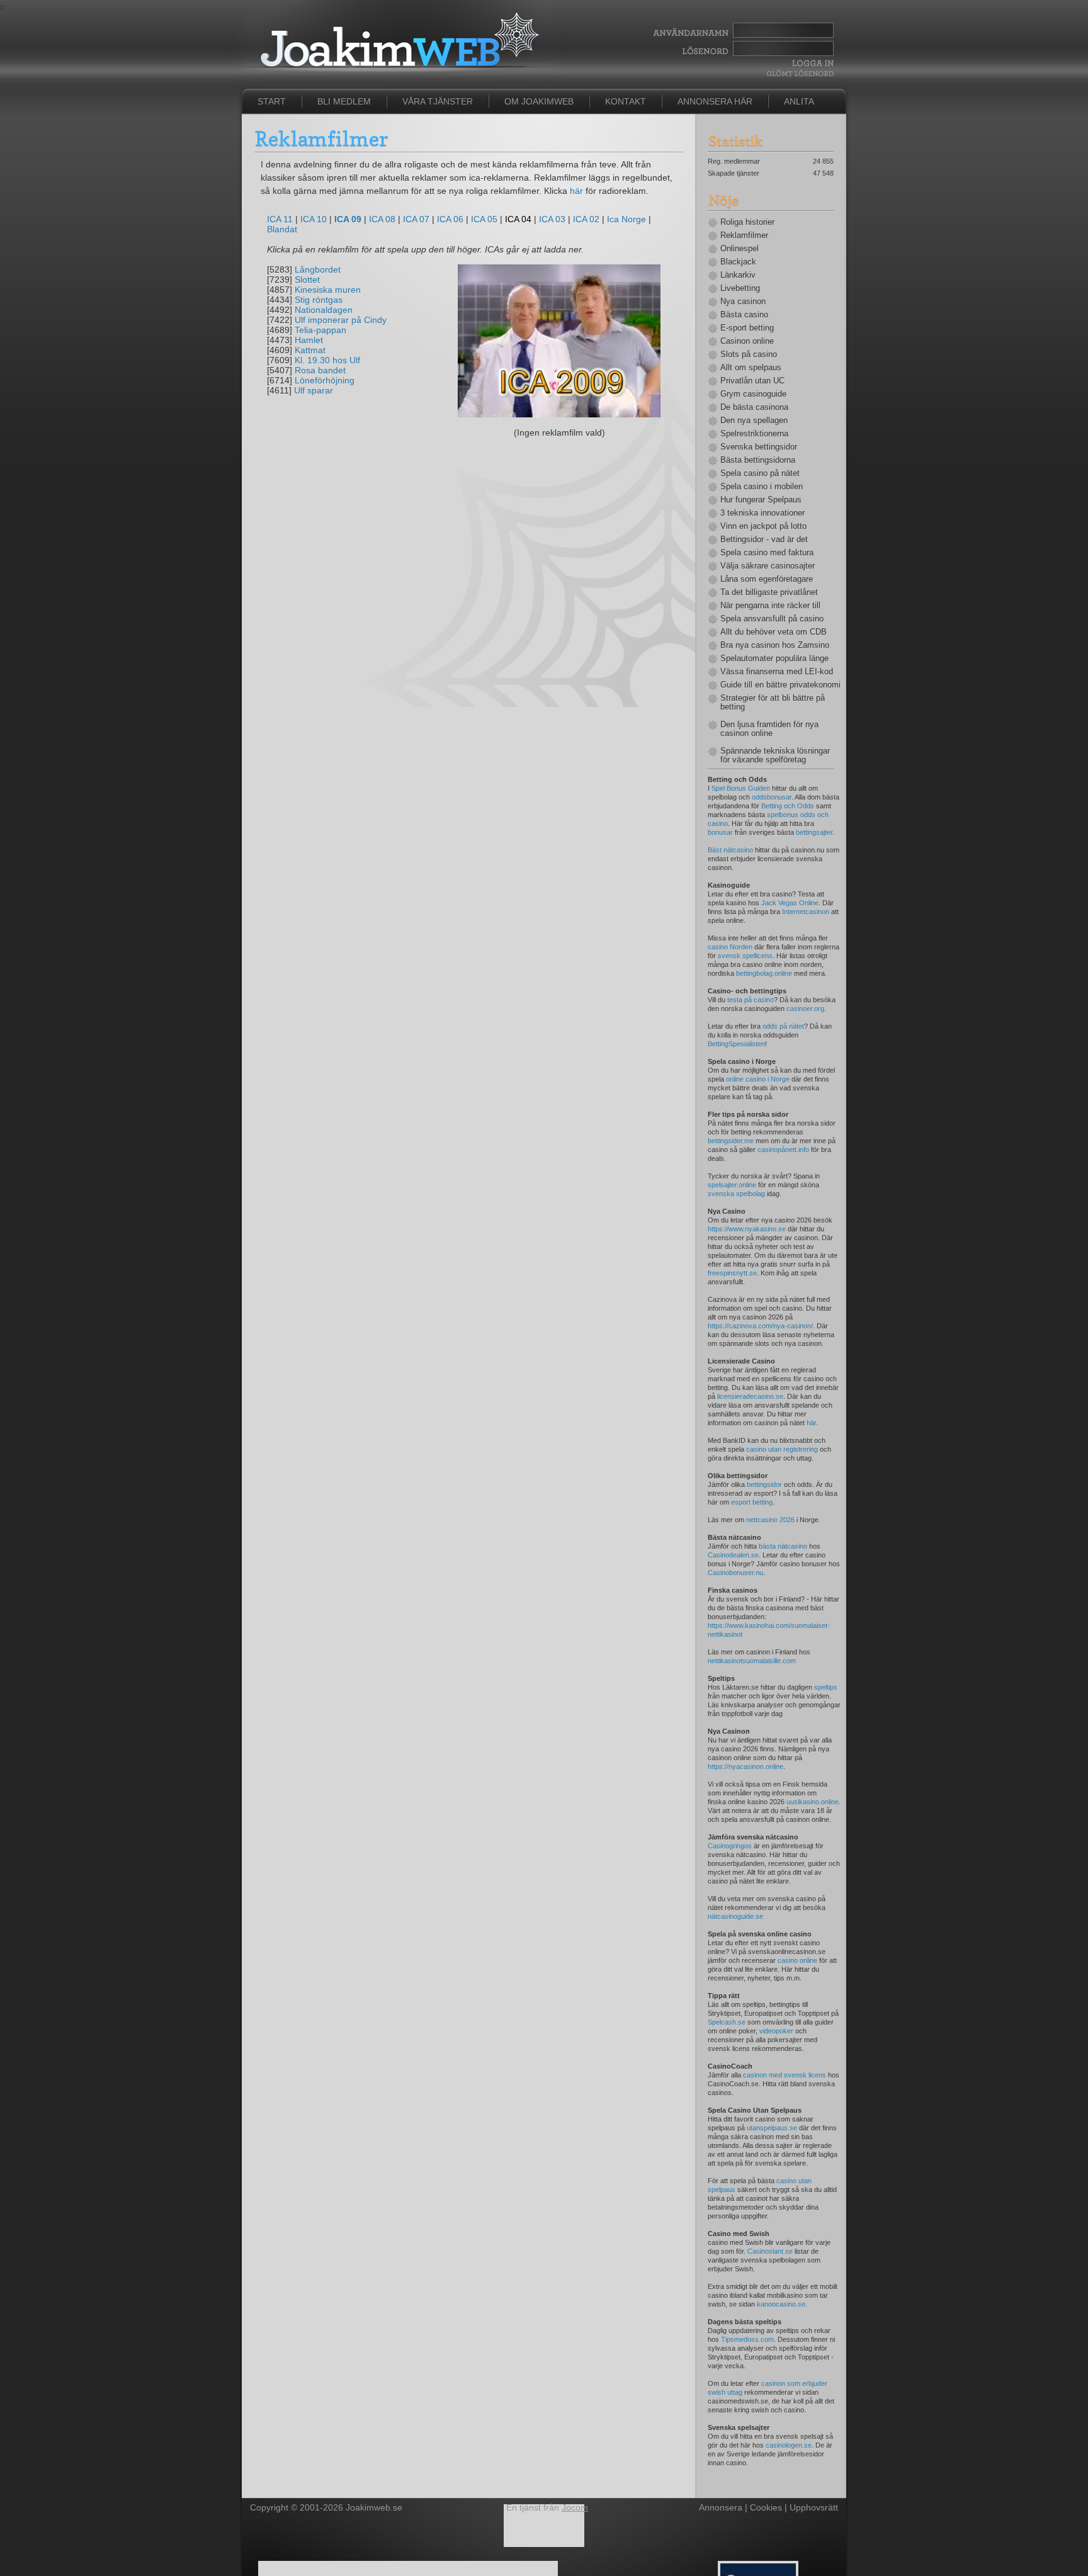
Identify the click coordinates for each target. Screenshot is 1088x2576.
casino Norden (730, 947)
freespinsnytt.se (732, 1273)
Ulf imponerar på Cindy (341, 320)
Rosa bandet (320, 370)
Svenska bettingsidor (759, 447)
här (576, 191)
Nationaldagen (324, 310)
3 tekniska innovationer (762, 513)
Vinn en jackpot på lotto (763, 526)
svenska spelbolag (736, 1194)
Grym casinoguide (753, 394)
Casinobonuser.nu (735, 1573)
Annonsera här (715, 101)
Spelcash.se (727, 2022)
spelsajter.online (732, 1185)
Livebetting (740, 288)
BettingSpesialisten (736, 1044)
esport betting (752, 1502)
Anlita (799, 101)
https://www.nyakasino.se (747, 1229)
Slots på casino (749, 354)
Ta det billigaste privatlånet (769, 592)
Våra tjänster (438, 101)
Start (272, 101)
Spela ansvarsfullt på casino (772, 619)
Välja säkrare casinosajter (768, 566)
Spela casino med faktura (767, 553)
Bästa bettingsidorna (758, 460)
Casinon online (747, 341)
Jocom (575, 2507)
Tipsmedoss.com (747, 2339)
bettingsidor (764, 1484)
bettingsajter (814, 832)
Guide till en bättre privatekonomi (777, 685)
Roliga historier (747, 222)
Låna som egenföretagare (767, 579)
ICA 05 (484, 219)
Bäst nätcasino (730, 850)
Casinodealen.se (733, 1555)
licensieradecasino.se (750, 1396)
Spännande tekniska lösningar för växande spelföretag (775, 755)
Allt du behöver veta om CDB (773, 632)
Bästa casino (744, 315)
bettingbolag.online (764, 973)
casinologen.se (789, 2445)
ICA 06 (450, 219)
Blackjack (738, 262)
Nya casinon (743, 302)
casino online (797, 1960)
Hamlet (309, 340)
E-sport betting (747, 328)
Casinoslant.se (770, 2251)
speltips (826, 1687)
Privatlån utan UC (752, 381)
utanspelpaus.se (772, 2128)
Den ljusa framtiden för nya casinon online (769, 729)
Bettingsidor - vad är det (764, 539)
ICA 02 (586, 219)
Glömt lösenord (800, 73)
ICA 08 (382, 219)
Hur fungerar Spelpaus (761, 500)
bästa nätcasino (783, 1546)
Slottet (307, 280)
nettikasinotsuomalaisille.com (752, 1661)
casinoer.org (805, 1008)
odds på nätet (783, 1026)
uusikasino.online (813, 1802)
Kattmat (310, 350)
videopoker (776, 2031)
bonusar (720, 832)
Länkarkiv (738, 275)
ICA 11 (280, 219)
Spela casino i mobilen (762, 487)
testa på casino (751, 1000)
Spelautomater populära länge (774, 658)
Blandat (282, 229)
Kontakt (626, 101)
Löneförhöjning (325, 380)
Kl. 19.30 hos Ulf (327, 360)
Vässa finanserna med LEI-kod (777, 672)
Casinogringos (730, 1846)
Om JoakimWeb (539, 101)
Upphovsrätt (814, 2507)
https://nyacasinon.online (745, 1766)
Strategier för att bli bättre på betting (773, 703)
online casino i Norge (758, 1079)
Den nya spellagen (754, 421)
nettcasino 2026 (770, 1520)
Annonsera (721, 2507)
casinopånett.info (783, 1150)
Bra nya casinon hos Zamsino (775, 645)
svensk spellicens (745, 956)
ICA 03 (552, 219)
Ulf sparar (314, 390)
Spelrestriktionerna (754, 434)
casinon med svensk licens (785, 2075)
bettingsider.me (731, 1141)
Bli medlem (344, 101)
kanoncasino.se (781, 2304)
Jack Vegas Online (790, 903)
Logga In (811, 63)
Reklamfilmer (744, 235)
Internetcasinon (806, 912)
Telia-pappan (320, 330)
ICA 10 (314, 219)
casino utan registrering (782, 1449)
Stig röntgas (319, 300)
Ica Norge (626, 219)
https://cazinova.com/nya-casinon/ (760, 1326)
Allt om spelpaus (751, 368)
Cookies (766, 2507)
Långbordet (318, 269)
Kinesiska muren (328, 290)
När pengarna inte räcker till (770, 606)
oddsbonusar (772, 797)
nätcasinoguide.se (735, 1916)
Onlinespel (739, 249)
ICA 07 (416, 219)
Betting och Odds (788, 806)
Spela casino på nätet (760, 473)
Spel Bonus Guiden (741, 788)
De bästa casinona (754, 407)
